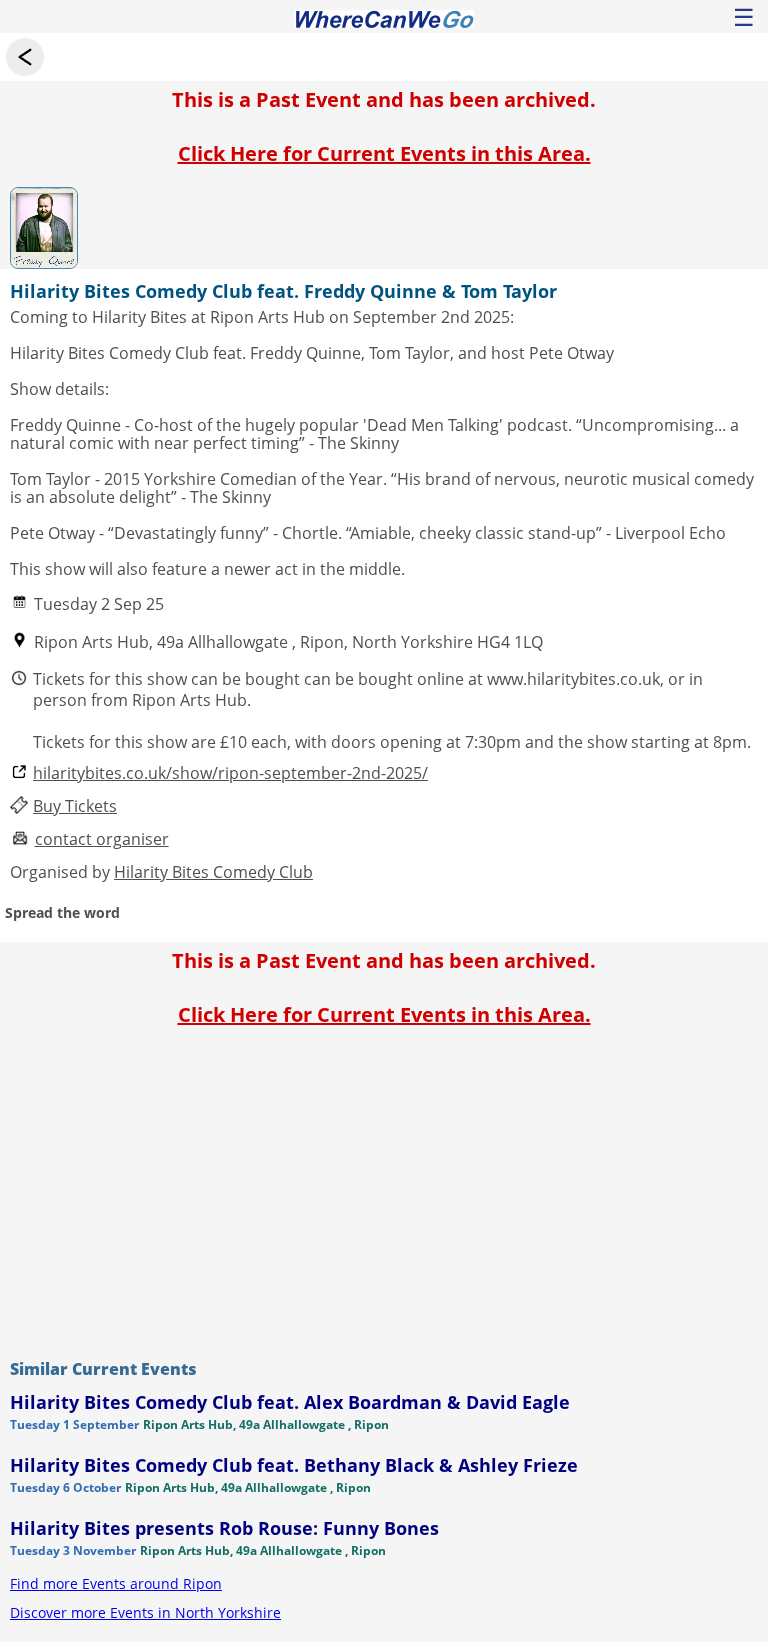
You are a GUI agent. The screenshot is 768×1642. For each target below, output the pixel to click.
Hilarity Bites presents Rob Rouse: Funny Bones (224, 1528)
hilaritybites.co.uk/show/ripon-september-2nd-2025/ (230, 773)
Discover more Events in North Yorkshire (145, 1612)
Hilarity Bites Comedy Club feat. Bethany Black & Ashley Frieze (294, 1465)
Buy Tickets (75, 806)
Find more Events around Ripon (116, 1583)
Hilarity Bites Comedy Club (213, 872)
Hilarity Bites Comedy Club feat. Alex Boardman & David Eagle (290, 1402)
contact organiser (102, 839)
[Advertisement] (384, 1188)
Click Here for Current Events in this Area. (384, 153)
